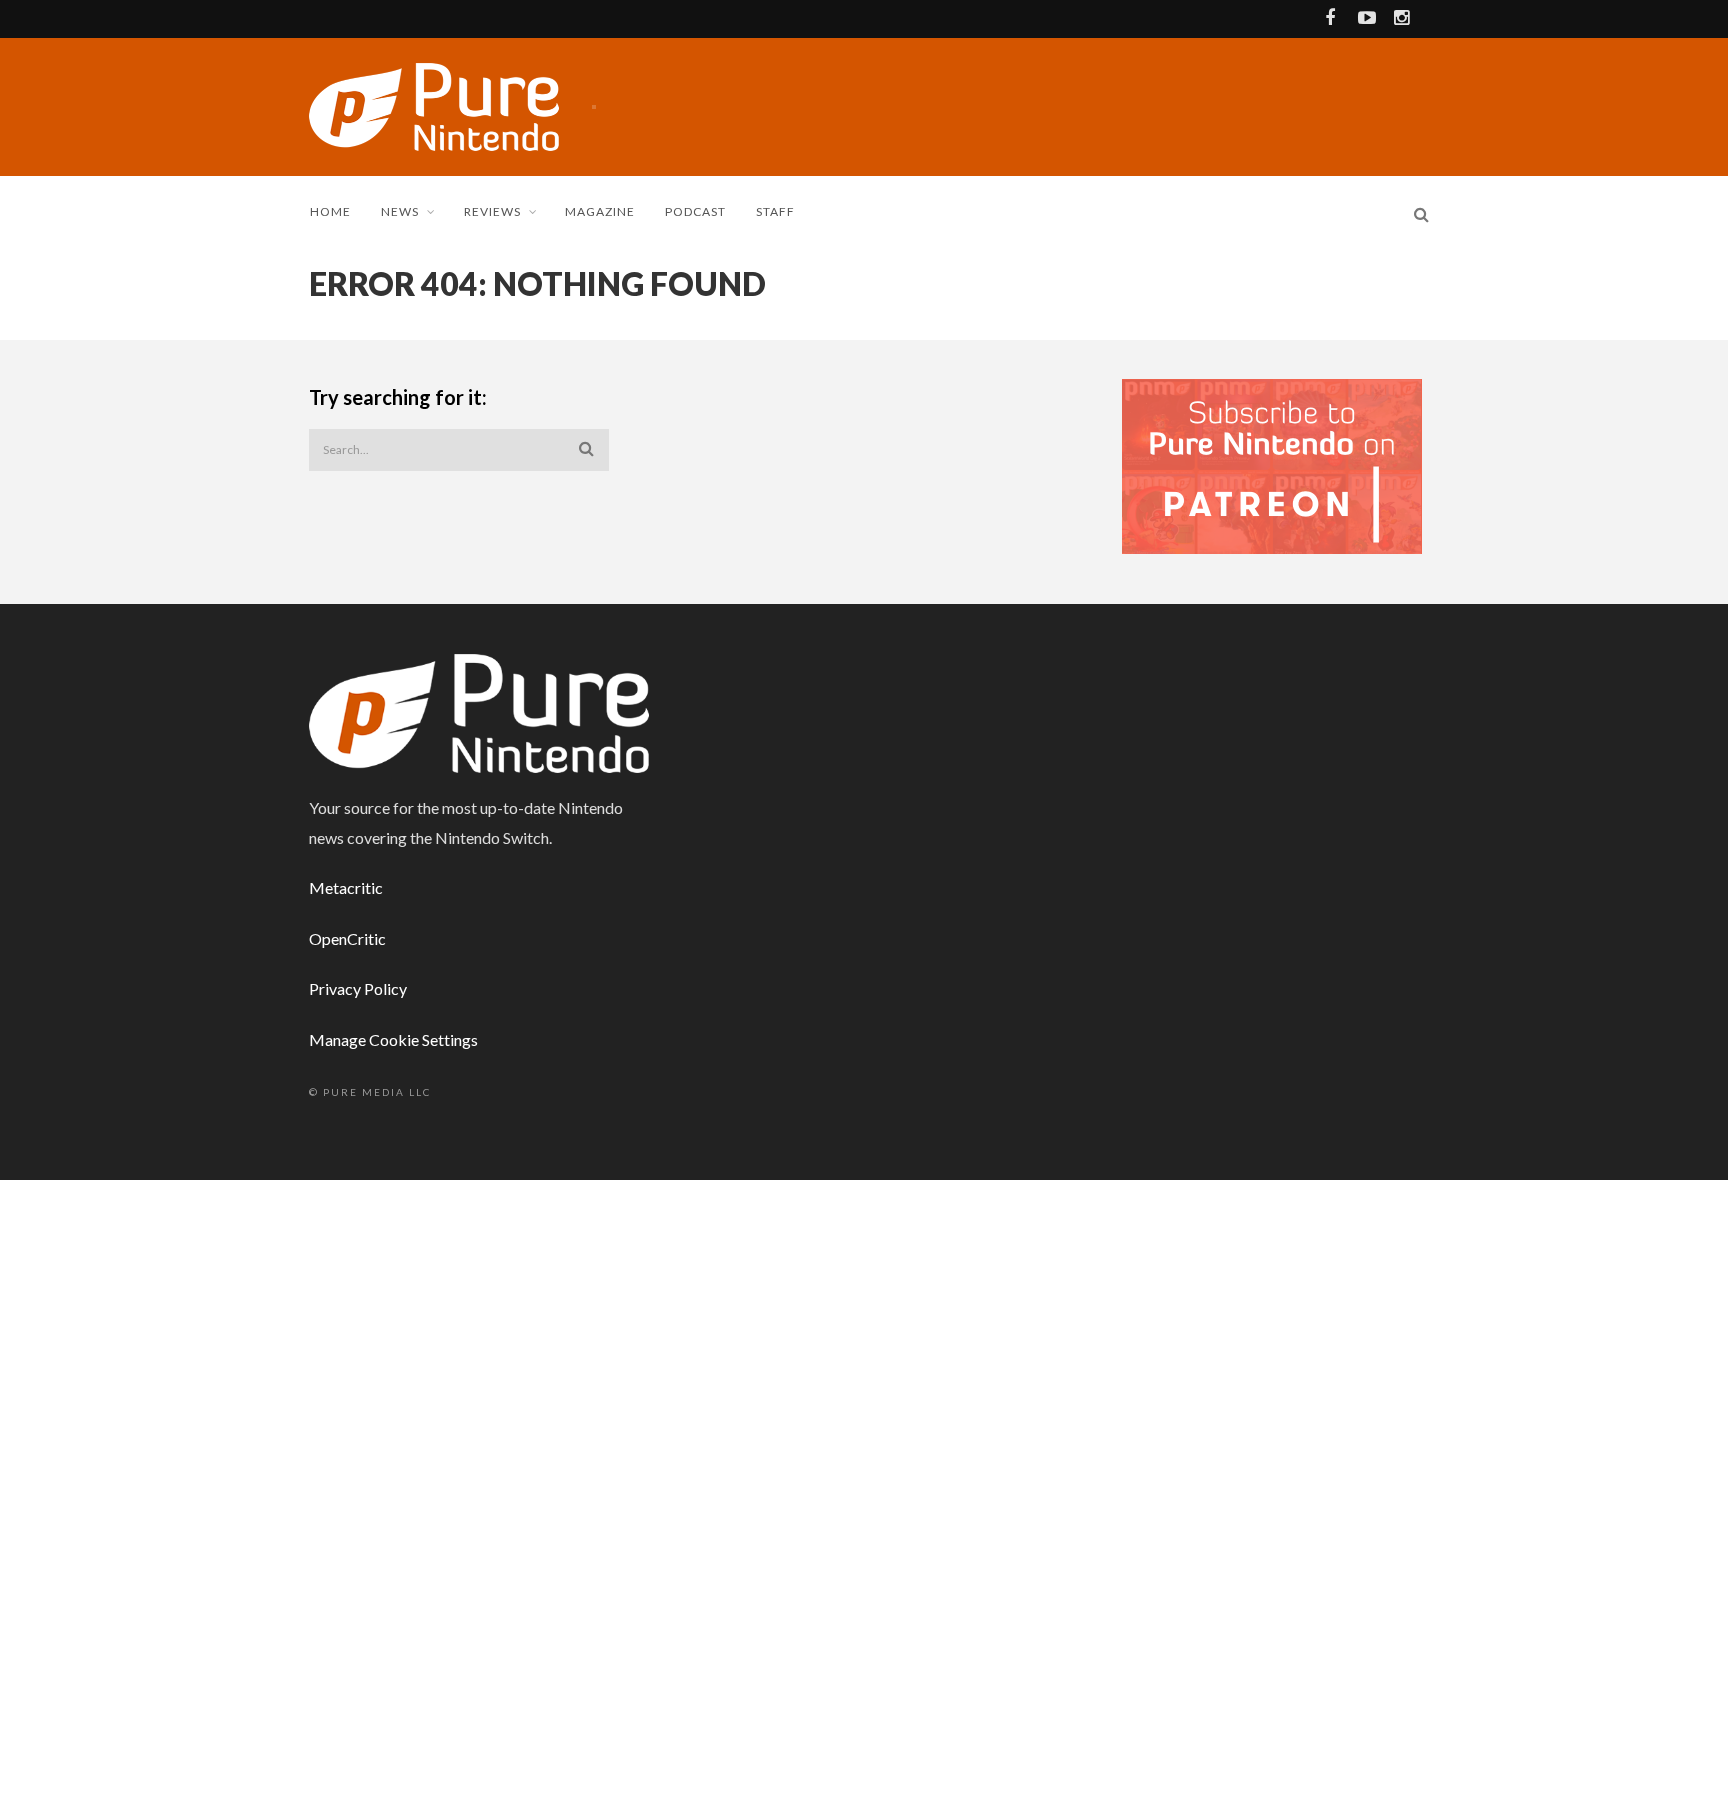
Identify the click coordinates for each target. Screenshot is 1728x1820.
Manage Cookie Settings (393, 1039)
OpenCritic (347, 938)
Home (330, 211)
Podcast (695, 211)
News (400, 211)
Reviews (492, 211)
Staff (775, 211)
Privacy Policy (358, 988)
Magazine (600, 211)
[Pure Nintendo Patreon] (1272, 464)
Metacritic (346, 887)
